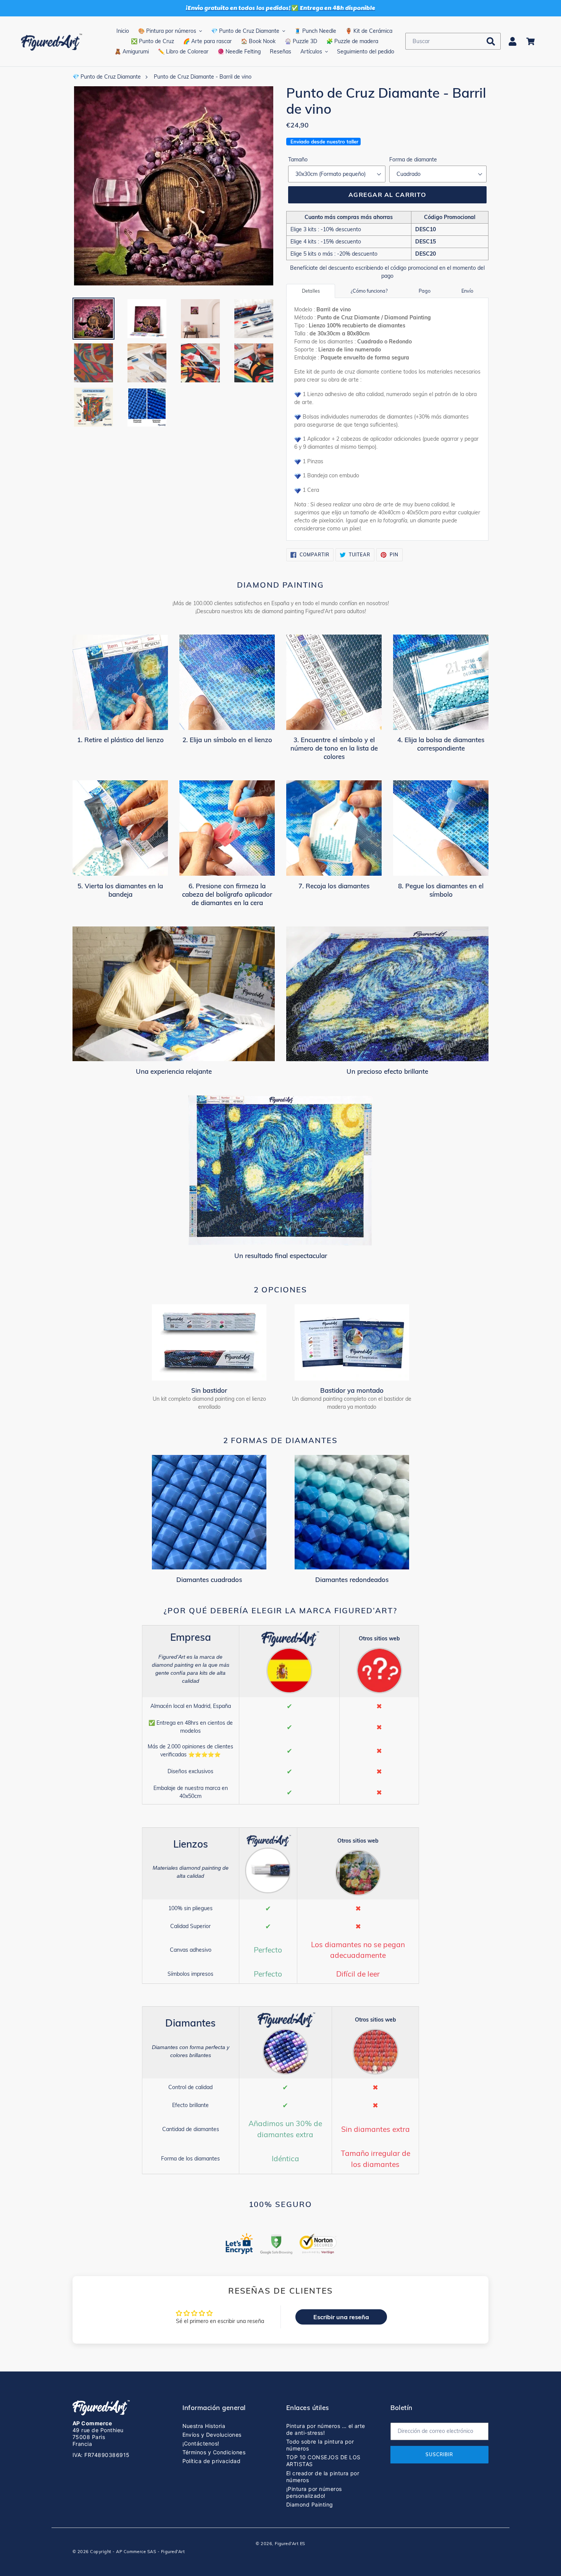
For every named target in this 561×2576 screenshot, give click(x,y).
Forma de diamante (413, 159)
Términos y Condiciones (214, 2452)
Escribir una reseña (341, 2317)
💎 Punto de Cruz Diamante (107, 77)
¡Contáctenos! (201, 2443)
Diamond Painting (310, 2504)
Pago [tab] (425, 291)
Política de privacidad (212, 2461)
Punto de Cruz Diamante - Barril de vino (203, 77)
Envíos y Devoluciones (212, 2435)
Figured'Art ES (290, 2544)
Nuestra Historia (204, 2426)
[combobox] (453, 41)
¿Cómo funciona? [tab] (369, 291)
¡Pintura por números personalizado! (314, 2492)
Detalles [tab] (311, 291)
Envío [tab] (467, 291)
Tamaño (298, 159)
